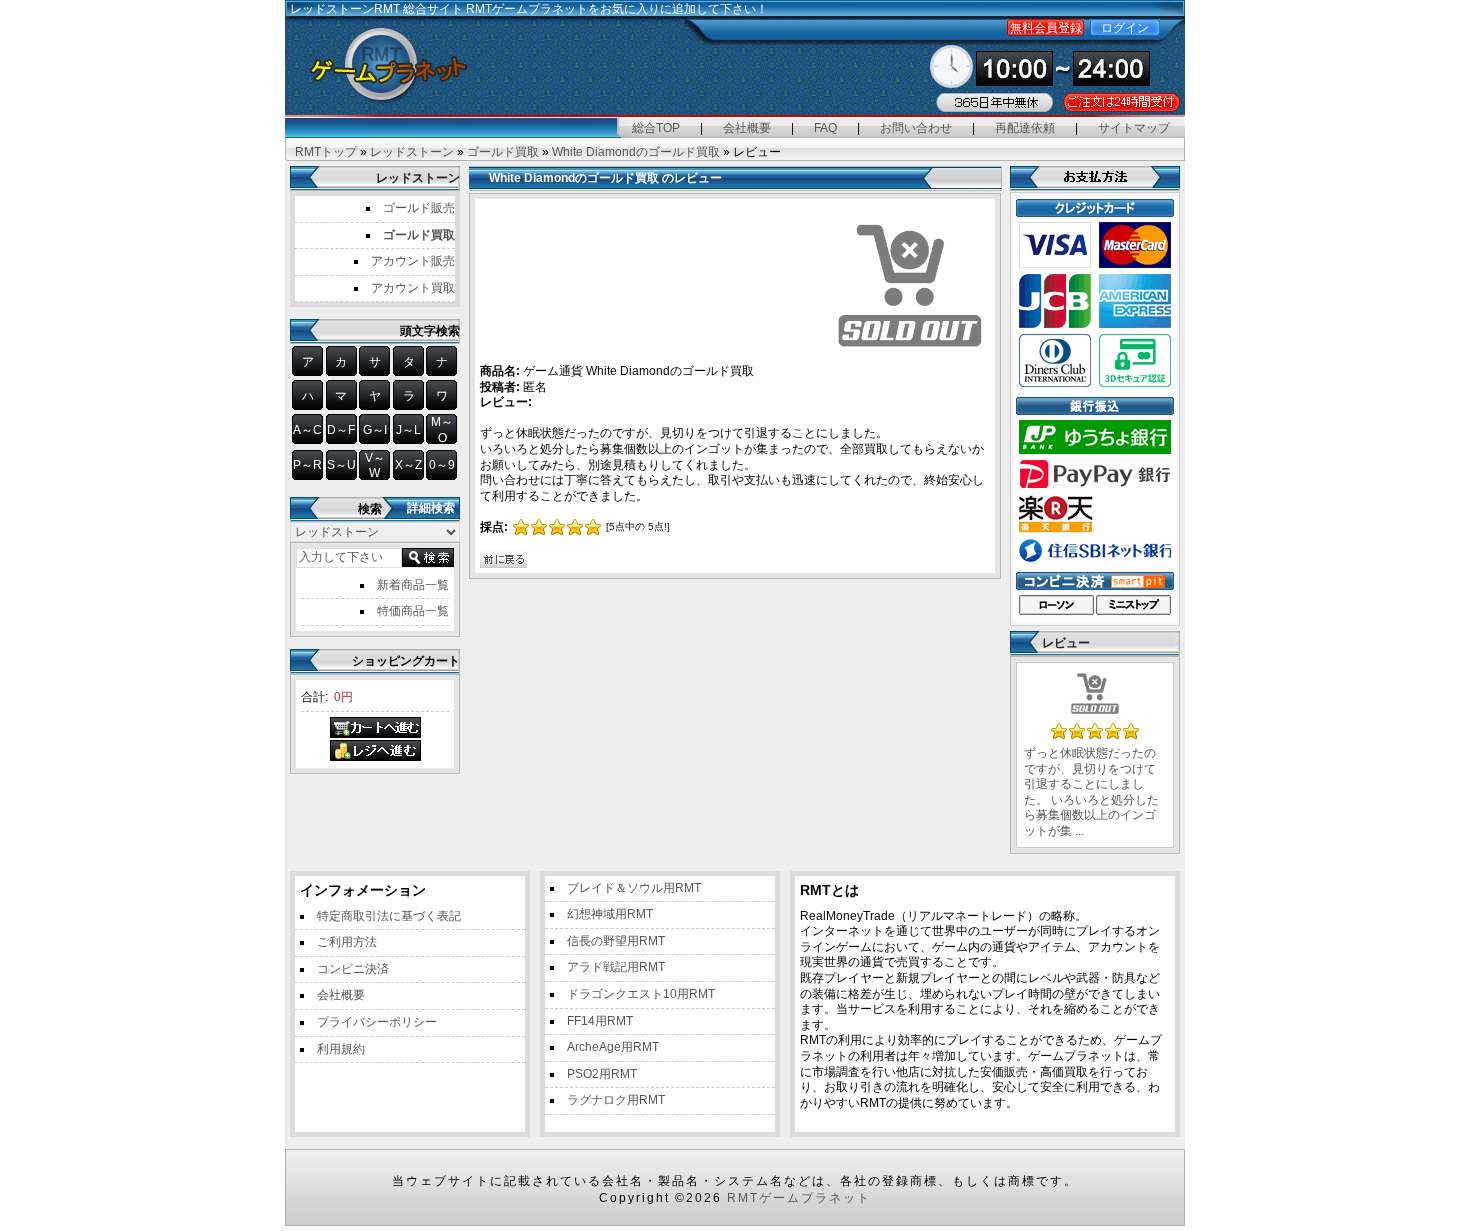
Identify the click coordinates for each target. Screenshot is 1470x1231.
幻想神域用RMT (610, 914)
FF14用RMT (600, 1021)
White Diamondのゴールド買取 (636, 152)
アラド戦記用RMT (616, 967)
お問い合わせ (916, 128)
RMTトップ (326, 152)
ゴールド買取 (503, 152)
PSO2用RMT (602, 1074)
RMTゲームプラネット (799, 1198)
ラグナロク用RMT (616, 1100)
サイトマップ (1134, 128)
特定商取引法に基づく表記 (389, 916)
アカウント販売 (413, 261)
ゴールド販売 (419, 208)
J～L (408, 430)
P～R (307, 465)
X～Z (408, 465)
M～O (442, 430)
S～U (341, 465)
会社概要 (747, 128)
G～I (375, 430)
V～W (375, 466)
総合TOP (656, 128)
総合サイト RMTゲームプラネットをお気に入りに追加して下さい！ (585, 9)
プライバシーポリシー (377, 1022)
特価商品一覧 (413, 611)
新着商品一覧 (413, 585)
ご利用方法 (347, 942)
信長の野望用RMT (616, 941)
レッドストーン (412, 152)
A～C (307, 430)
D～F (341, 430)
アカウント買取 (413, 288)
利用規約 (341, 1049)
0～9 (442, 465)
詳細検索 (431, 508)
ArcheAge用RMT (613, 1047)
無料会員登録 (1046, 28)
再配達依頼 (1025, 128)
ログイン (1125, 28)
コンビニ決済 (353, 969)
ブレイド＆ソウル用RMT (634, 888)
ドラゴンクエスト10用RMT (641, 994)
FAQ (825, 128)
